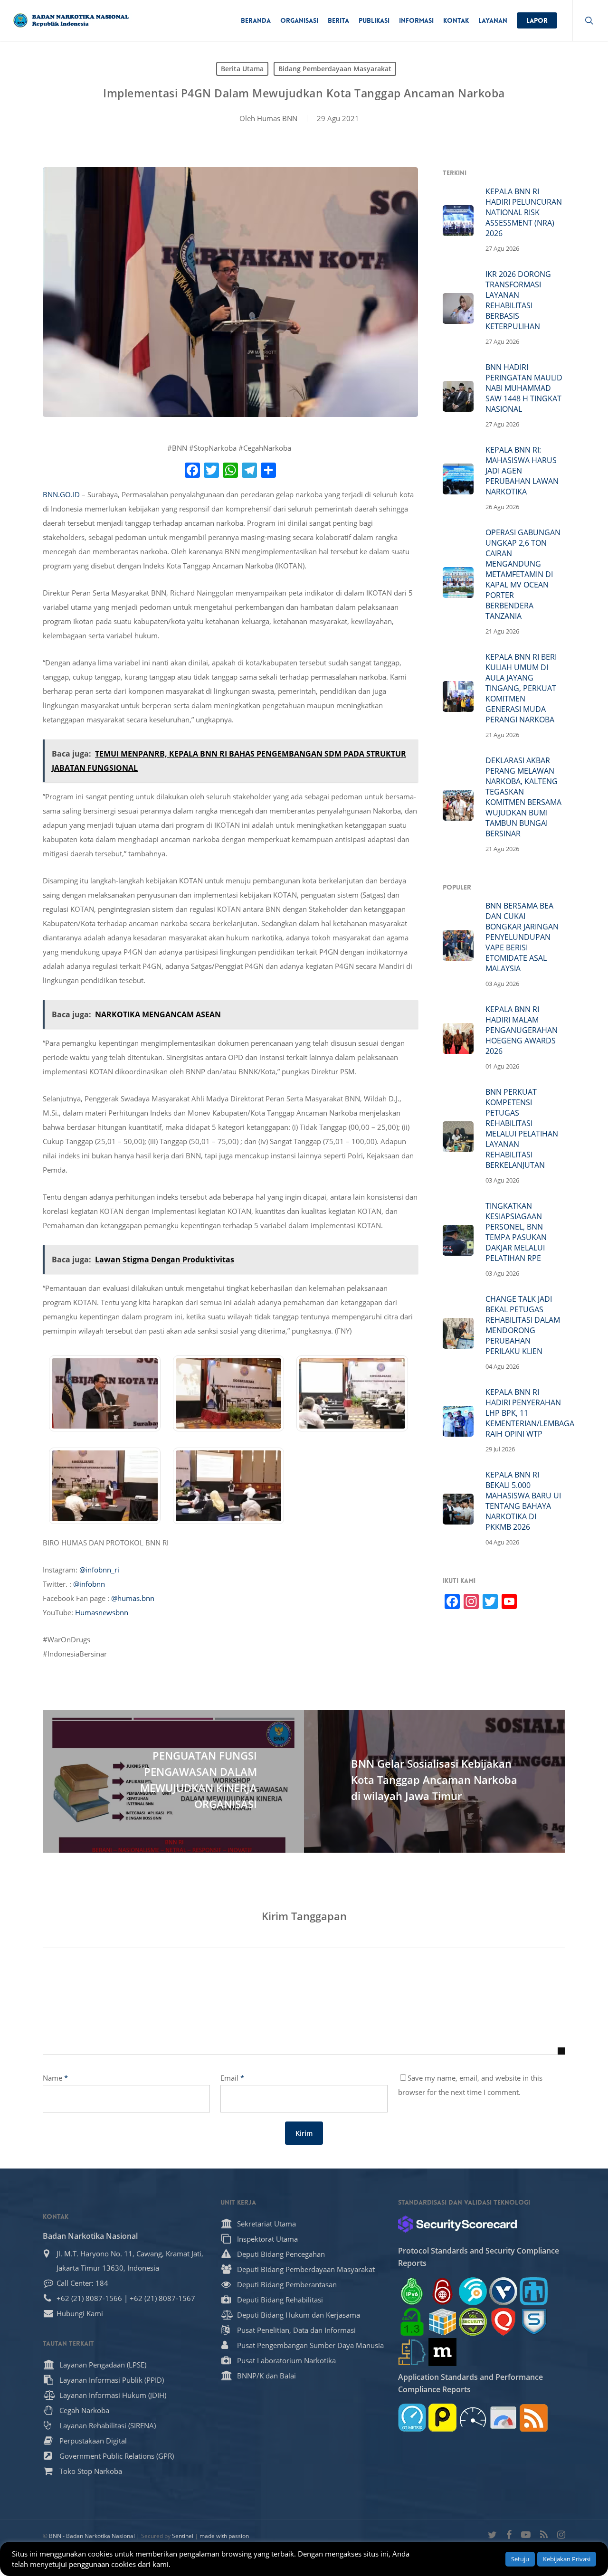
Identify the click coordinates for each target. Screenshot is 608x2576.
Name (55, 2078)
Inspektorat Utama (267, 2239)
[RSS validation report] (534, 2418)
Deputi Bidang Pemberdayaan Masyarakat (306, 2269)
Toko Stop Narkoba (91, 2471)
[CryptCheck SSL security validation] (473, 2322)
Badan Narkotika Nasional (90, 2236)
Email (232, 2078)
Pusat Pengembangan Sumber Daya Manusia (310, 2345)
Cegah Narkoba (84, 2410)
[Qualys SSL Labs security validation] (503, 2322)
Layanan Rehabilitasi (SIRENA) (108, 2425)
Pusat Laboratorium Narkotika (286, 2360)
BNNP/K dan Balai (266, 2376)
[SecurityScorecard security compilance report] (457, 2224)
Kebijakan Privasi (567, 2559)
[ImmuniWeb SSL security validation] (442, 2322)
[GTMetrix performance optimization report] (412, 2418)
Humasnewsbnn (102, 1612)
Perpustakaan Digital (93, 2441)
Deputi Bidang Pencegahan (281, 2254)
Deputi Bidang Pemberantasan (287, 2284)
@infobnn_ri (99, 1570)
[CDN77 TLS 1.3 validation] (412, 2322)
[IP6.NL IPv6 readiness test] (442, 2291)
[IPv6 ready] (412, 2291)
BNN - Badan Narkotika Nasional (92, 2536)
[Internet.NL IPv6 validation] (473, 2291)
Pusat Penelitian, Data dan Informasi (296, 2330)
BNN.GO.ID (61, 494)
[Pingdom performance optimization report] (442, 2418)
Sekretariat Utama (266, 2224)
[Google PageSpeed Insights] (503, 2418)
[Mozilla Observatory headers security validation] (442, 2352)
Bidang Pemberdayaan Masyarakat (335, 69)
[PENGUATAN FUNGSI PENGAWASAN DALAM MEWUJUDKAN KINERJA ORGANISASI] (173, 1781)
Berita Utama (242, 69)
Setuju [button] (520, 2559)
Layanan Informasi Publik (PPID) (112, 2380)
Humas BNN (277, 118)
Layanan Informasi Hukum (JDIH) (113, 2395)
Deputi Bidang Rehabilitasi (280, 2300)
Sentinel (183, 2536)
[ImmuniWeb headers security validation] (412, 2352)
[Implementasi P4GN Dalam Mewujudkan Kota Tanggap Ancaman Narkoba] (104, 1436)
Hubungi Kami (80, 2313)
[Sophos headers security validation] (534, 2322)
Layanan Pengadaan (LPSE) (103, 2365)
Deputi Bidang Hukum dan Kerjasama (299, 2315)
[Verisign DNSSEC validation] (503, 2291)
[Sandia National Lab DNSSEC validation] (534, 2291)
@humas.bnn (133, 1598)
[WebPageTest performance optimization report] (473, 2418)
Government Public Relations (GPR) (117, 2456)
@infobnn (89, 1584)
